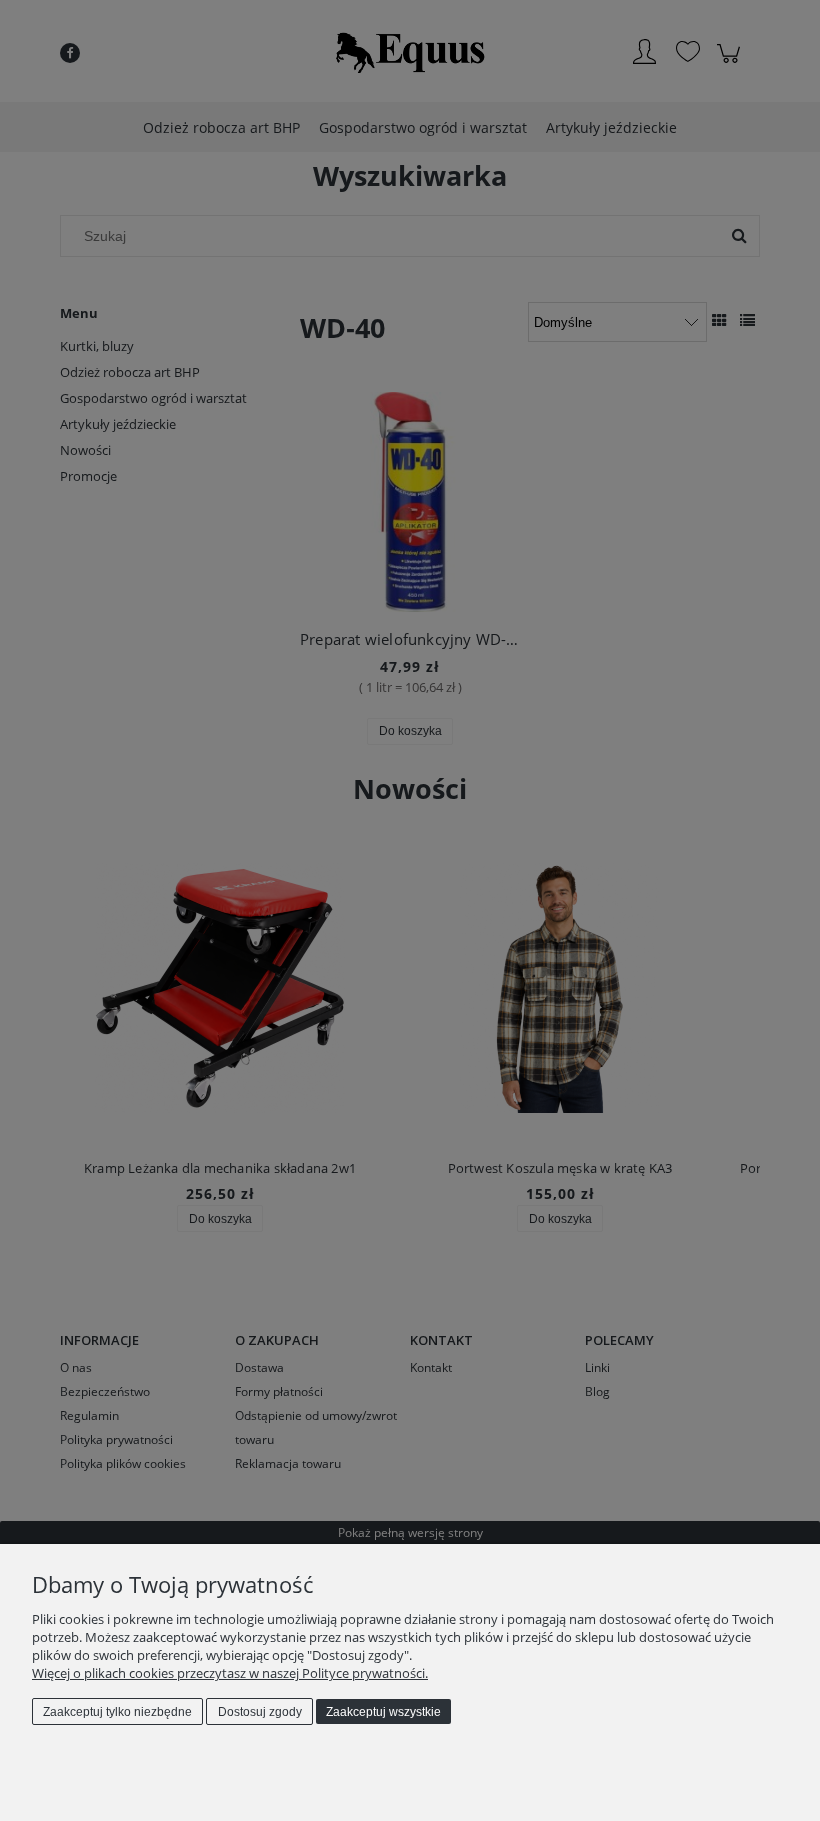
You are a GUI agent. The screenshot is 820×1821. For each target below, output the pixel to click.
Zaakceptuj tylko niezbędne (117, 1712)
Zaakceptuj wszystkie (383, 1712)
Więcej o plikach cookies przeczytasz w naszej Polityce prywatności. (230, 1673)
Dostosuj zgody (260, 1712)
